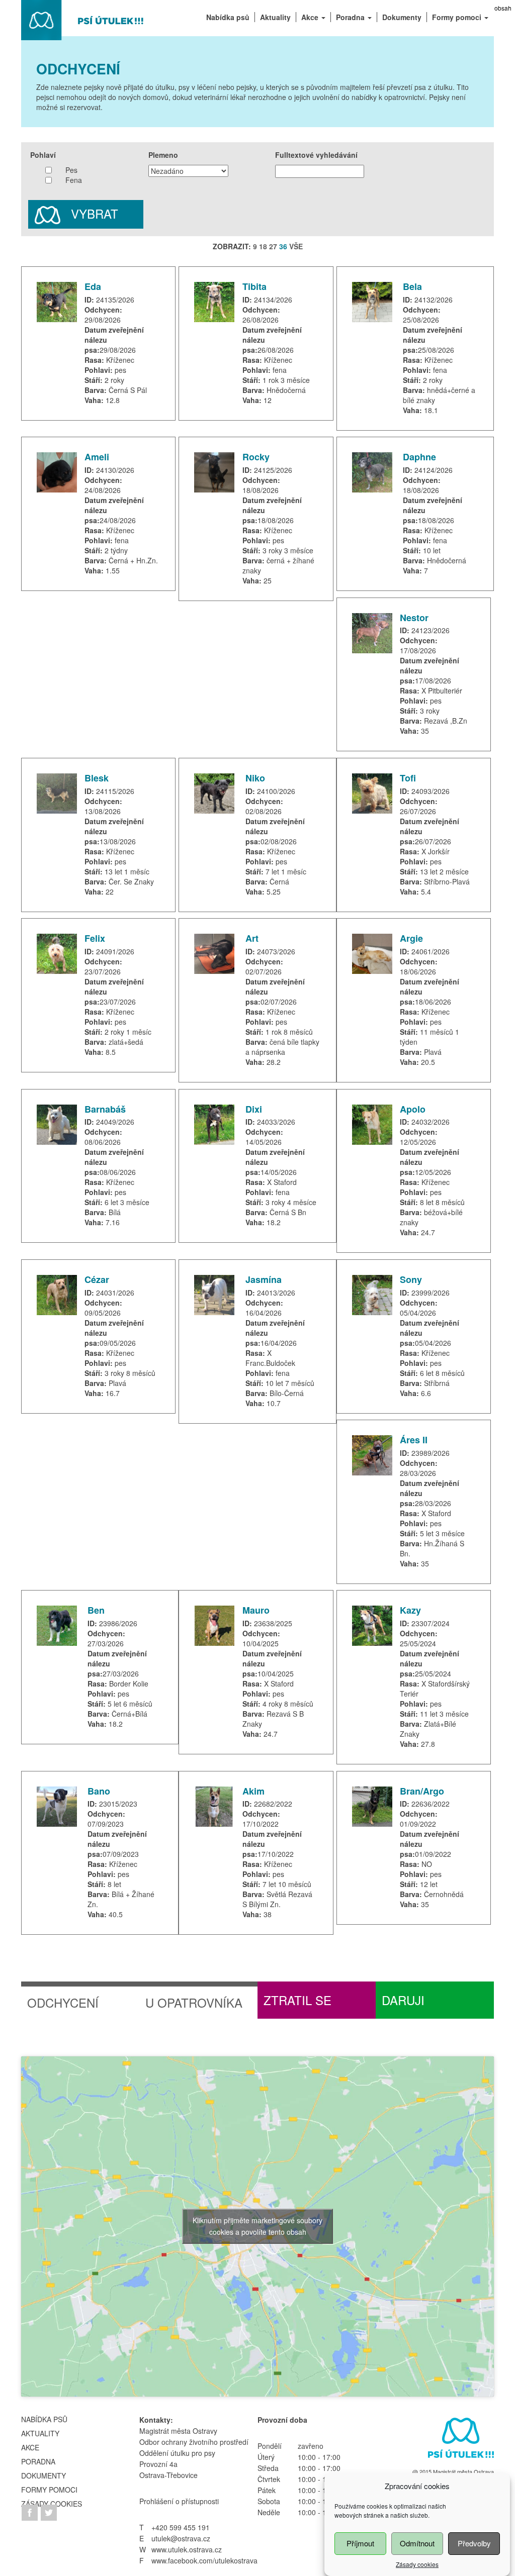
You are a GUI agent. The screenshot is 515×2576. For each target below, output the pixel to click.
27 (273, 246)
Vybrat (93, 213)
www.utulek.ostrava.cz (187, 2549)
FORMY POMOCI (49, 2490)
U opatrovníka (194, 2002)
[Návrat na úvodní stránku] (83, 19)
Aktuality (40, 2433)
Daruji (403, 2000)
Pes (71, 170)
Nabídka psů (44, 2419)
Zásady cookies (417, 2564)
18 (263, 246)
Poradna (38, 2461)
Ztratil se (297, 2000)
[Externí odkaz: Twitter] (49, 2511)
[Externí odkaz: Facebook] (31, 2511)
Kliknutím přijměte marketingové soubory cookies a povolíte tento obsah (257, 2226)
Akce (30, 2447)
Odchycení (63, 2002)
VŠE (296, 246)
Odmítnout (417, 2543)
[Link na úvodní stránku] (459, 2440)
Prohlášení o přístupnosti (179, 2501)
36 (283, 246)
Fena (74, 180)
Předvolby (474, 2543)
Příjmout (360, 2543)
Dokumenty (44, 2475)
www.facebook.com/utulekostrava (204, 2560)
